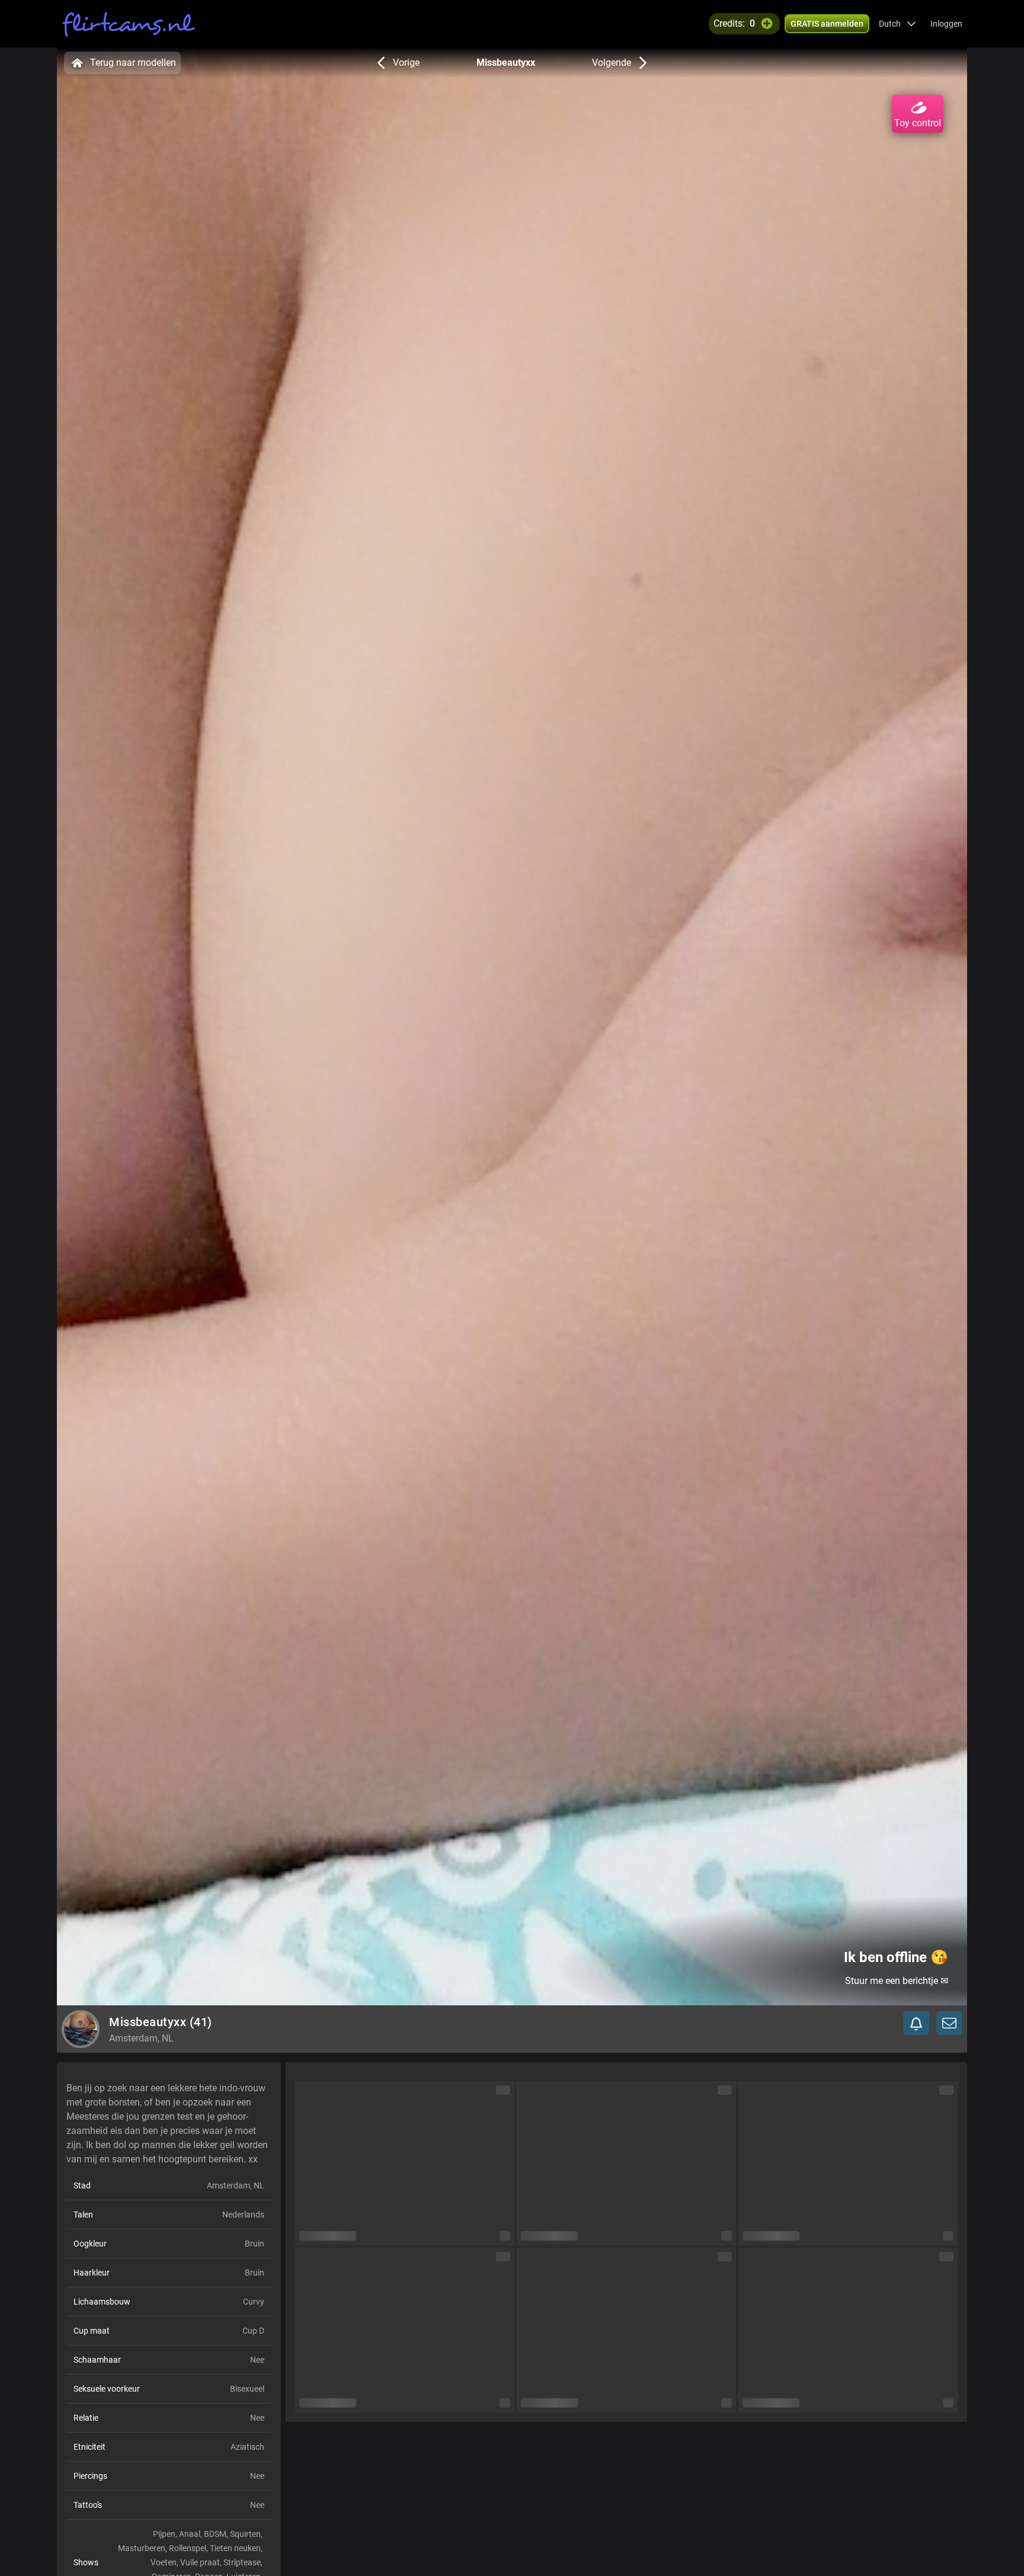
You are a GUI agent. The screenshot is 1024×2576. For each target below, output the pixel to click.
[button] (897, 24)
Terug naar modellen (133, 63)
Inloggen (946, 24)
